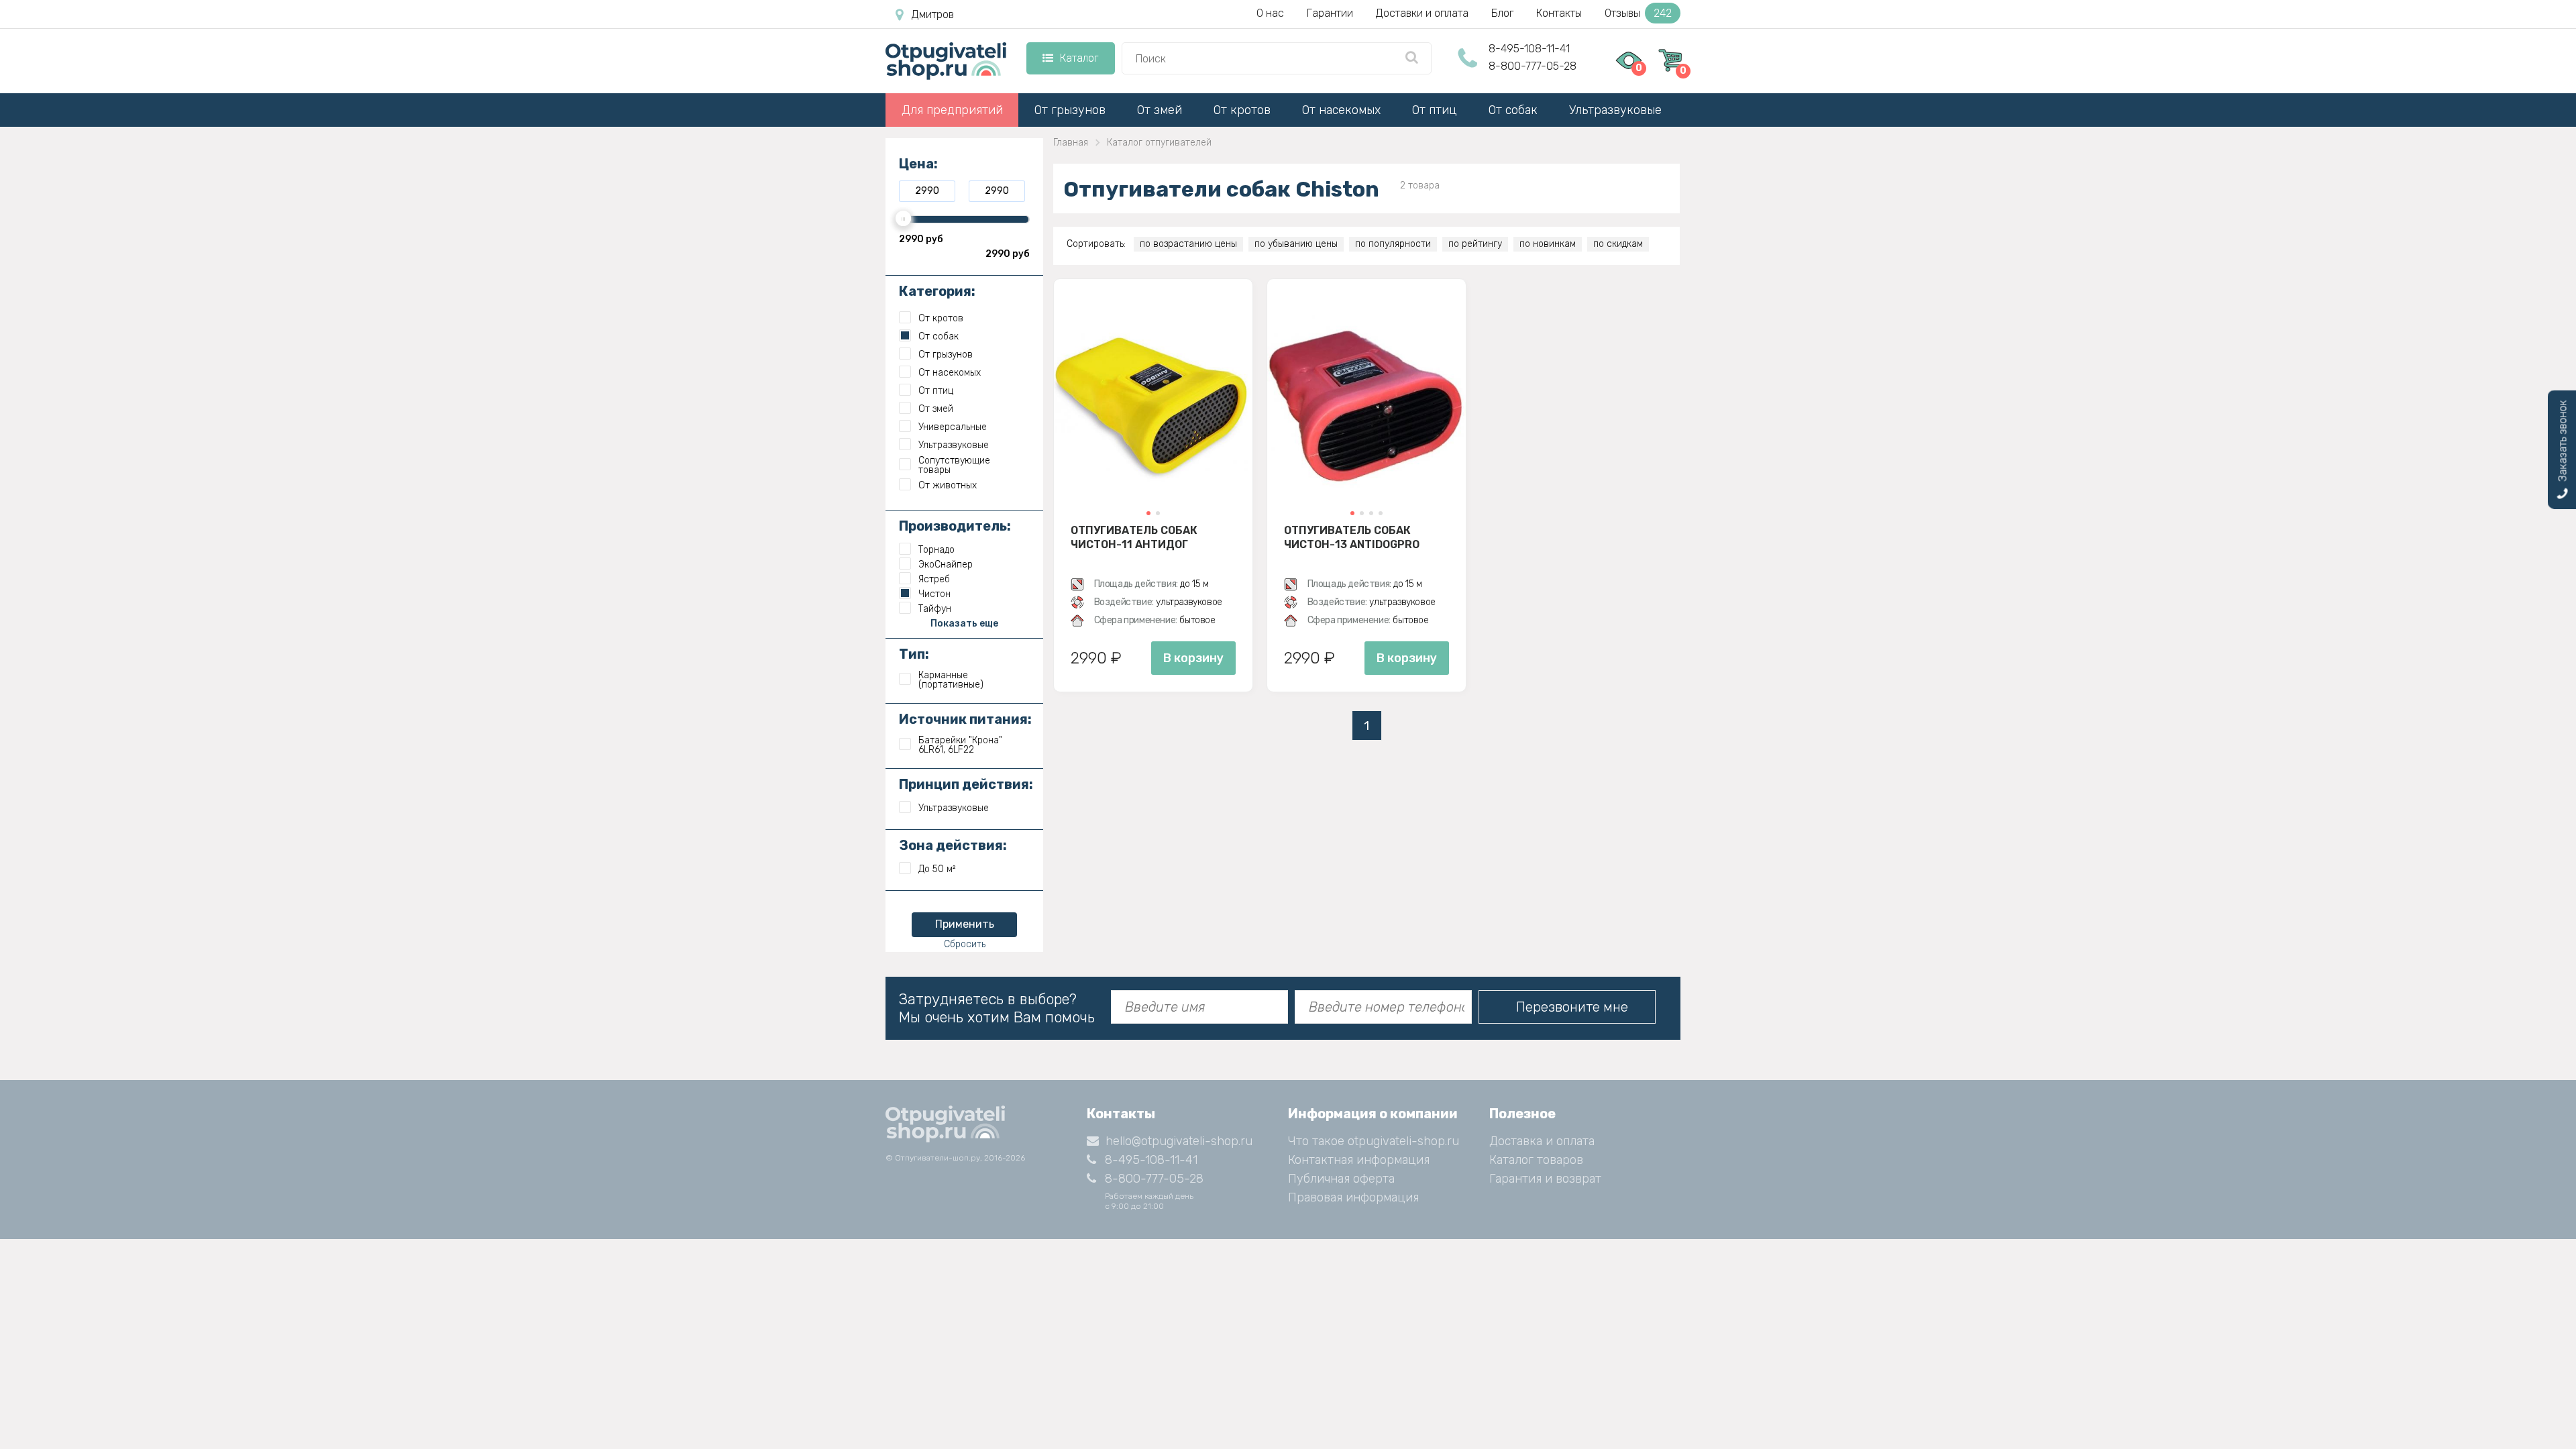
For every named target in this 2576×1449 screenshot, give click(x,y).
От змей (1160, 110)
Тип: (914, 654)
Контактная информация (1359, 1160)
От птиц (1435, 110)
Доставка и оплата (1542, 1141)
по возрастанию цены (1188, 244)
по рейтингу (1475, 244)
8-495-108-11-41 (1529, 49)
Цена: (918, 164)
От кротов (1242, 110)
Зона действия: (953, 845)
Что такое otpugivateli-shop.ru (1374, 1141)
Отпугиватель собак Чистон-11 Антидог (1134, 537)
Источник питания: (965, 719)
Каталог (1079, 58)
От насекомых (1341, 110)
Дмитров (933, 14)
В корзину (1193, 658)
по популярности (1393, 244)
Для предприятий (952, 110)
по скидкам (1618, 244)
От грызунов (1070, 110)
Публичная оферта (1341, 1179)
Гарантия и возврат (1545, 1179)
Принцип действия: (966, 784)
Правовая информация (1353, 1197)
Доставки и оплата (1422, 13)
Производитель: (955, 526)
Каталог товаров (1536, 1160)
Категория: (937, 291)
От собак (1513, 110)
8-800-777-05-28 (1533, 66)
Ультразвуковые (1615, 110)
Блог (1502, 13)
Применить (965, 924)
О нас (1270, 13)
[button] (1148, 513)
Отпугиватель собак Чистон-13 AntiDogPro (1352, 537)
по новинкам (1548, 244)
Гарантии (1330, 13)
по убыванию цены (1296, 244)
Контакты (1559, 13)
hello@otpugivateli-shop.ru (1179, 1141)
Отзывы (1638, 13)
